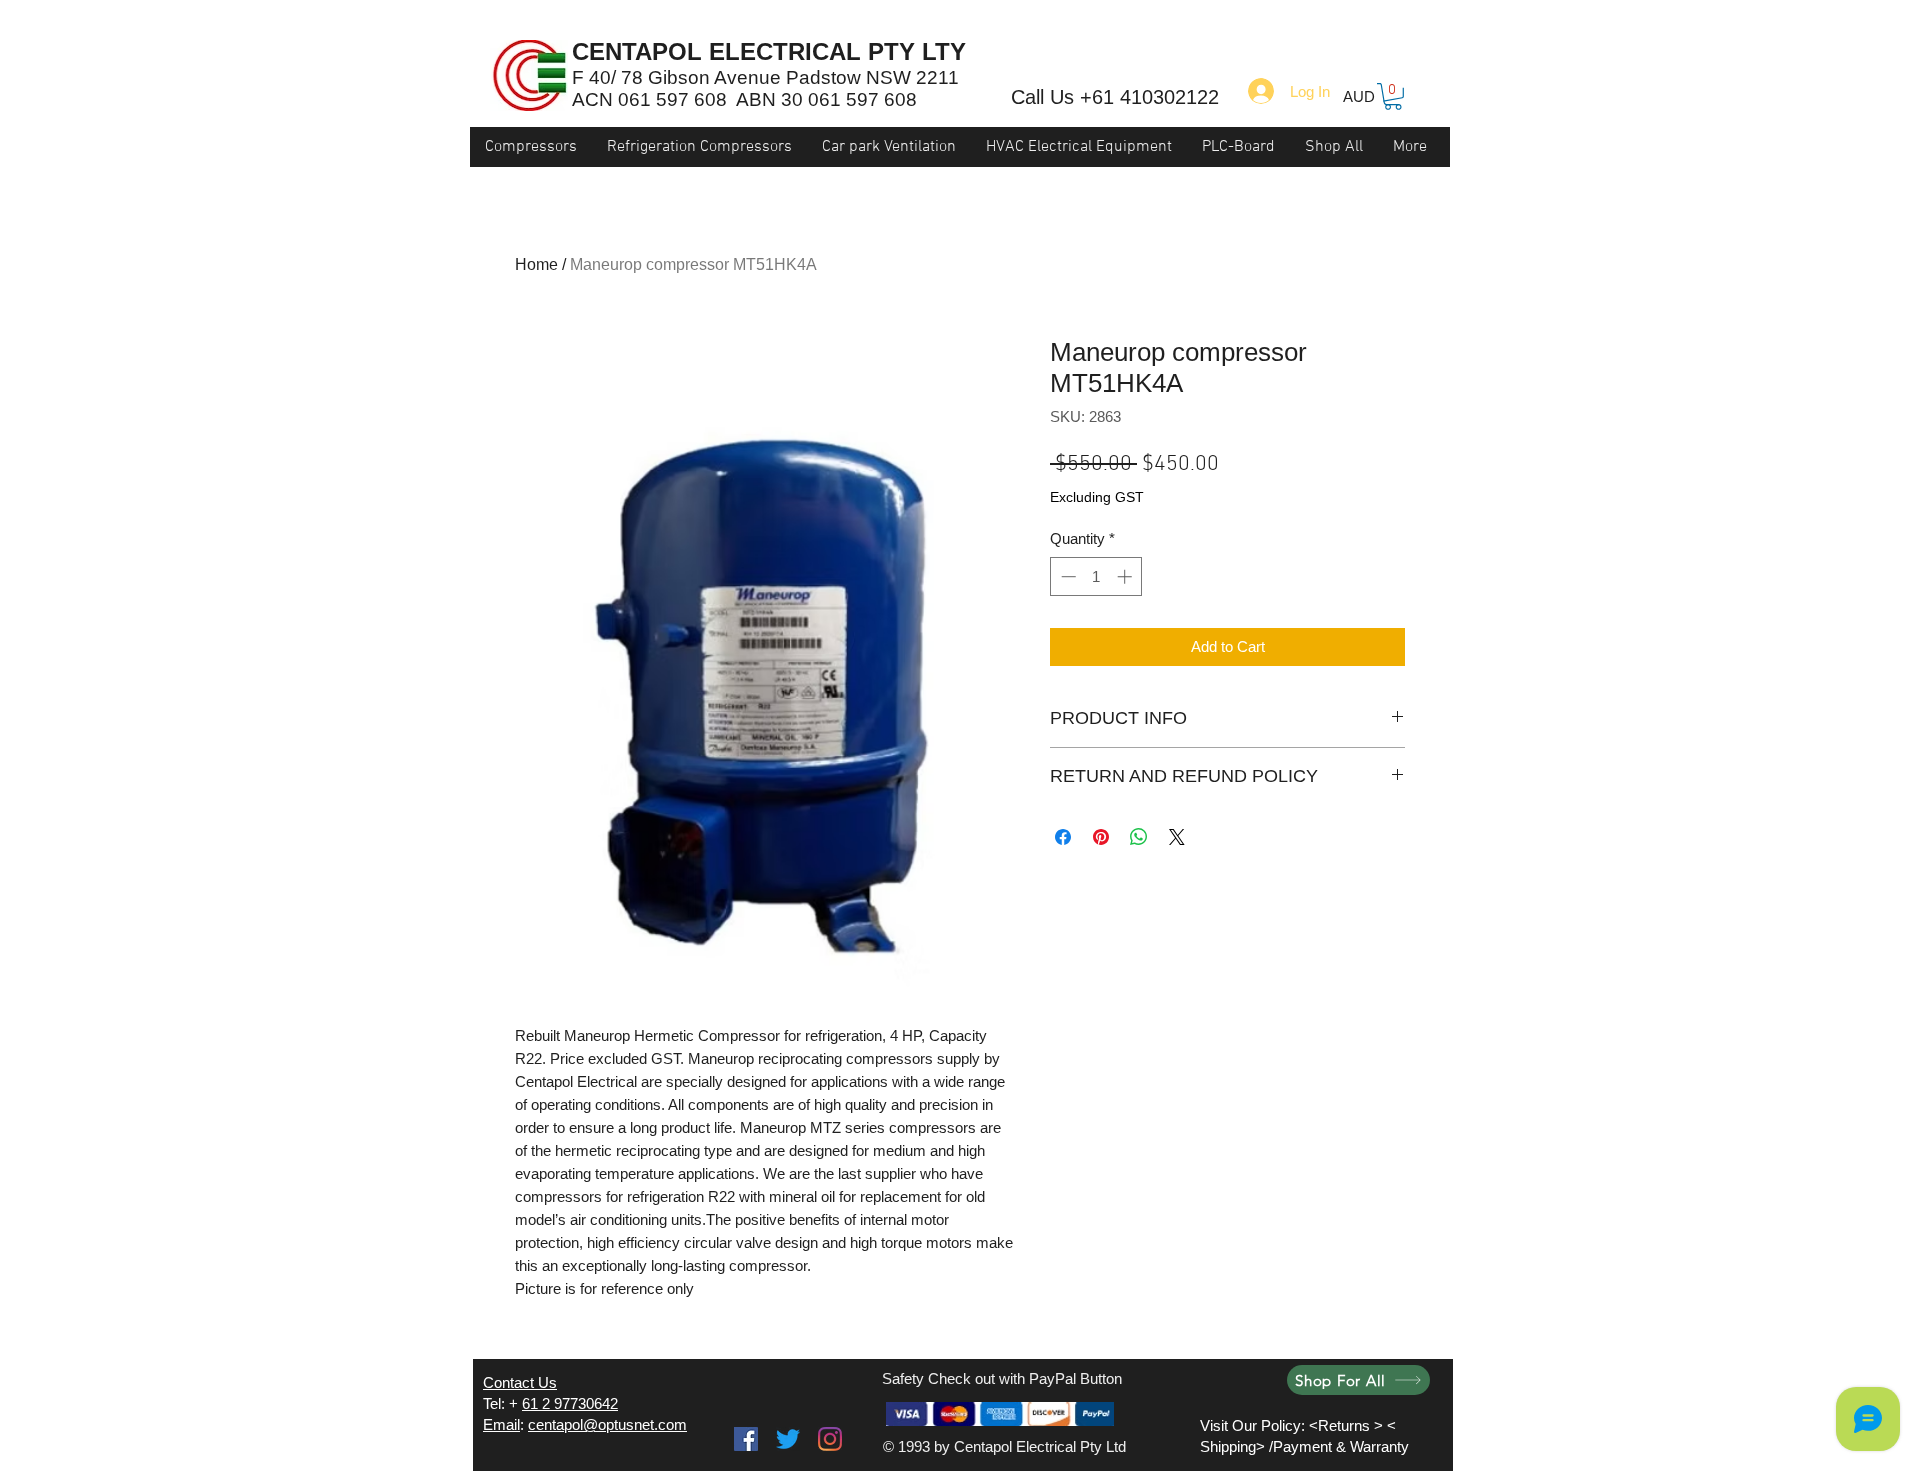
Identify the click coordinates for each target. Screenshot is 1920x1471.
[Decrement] (1066, 576)
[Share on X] (1177, 837)
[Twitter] (788, 1439)
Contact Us (520, 1382)
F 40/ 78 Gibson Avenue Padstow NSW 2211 (765, 77)
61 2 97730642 (570, 1403)
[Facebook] (746, 1439)
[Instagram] (830, 1439)
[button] (1393, 96)
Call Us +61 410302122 (1115, 97)
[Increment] (1126, 576)
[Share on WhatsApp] (1139, 837)
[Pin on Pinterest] (1101, 837)
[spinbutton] (1096, 576)
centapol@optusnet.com (607, 1424)
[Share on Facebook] (1063, 837)
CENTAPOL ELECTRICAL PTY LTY (769, 51)
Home (536, 264)
